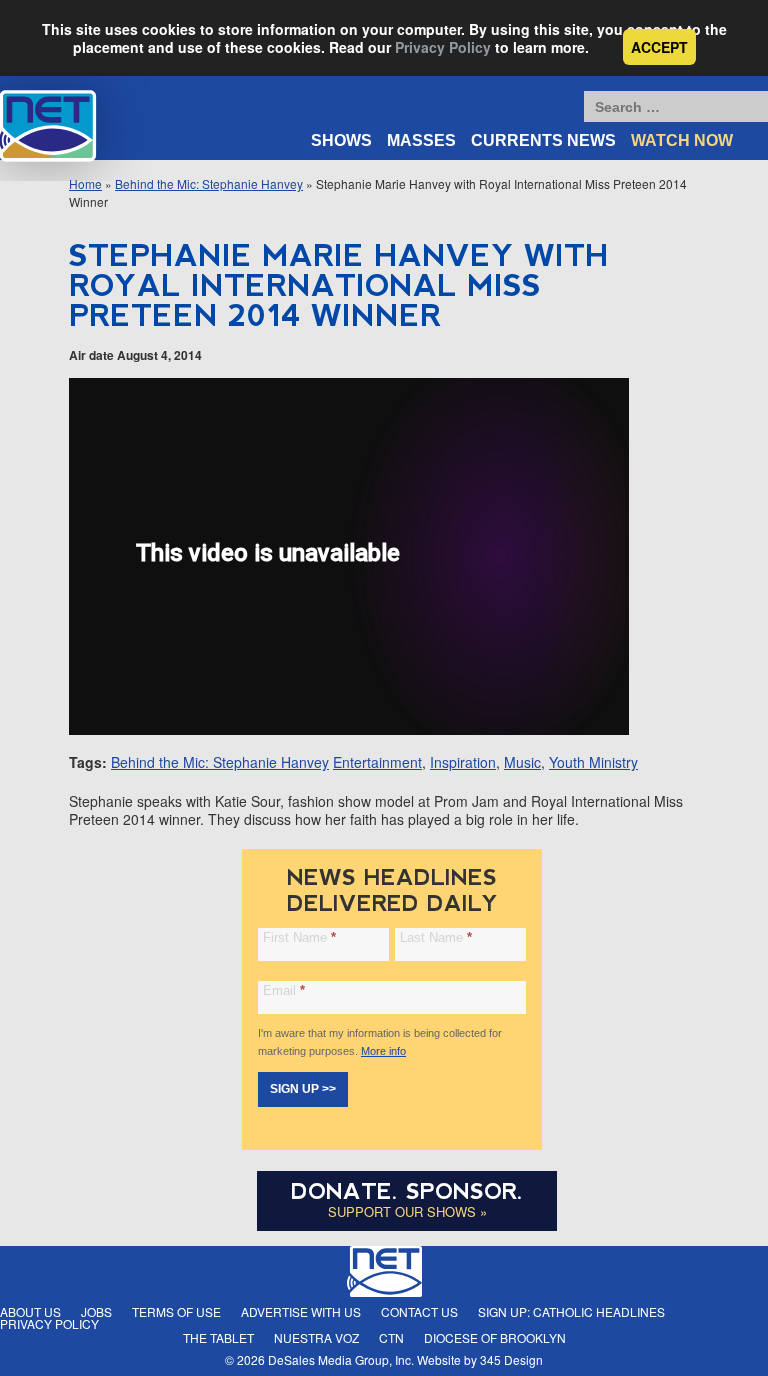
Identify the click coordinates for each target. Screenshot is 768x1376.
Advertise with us (301, 1311)
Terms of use (176, 1311)
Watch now (682, 140)
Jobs (96, 1311)
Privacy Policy (443, 47)
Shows (341, 140)
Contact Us (419, 1311)
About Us (30, 1311)
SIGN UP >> (303, 1089)
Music (522, 762)
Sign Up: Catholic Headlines (571, 1311)
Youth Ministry (593, 762)
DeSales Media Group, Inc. (341, 1359)
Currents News (543, 140)
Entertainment (377, 762)
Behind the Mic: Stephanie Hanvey (209, 183)
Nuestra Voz (316, 1337)
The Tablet (218, 1337)
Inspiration (463, 762)
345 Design (511, 1359)
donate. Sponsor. (407, 1191)
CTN (391, 1337)
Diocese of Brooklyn (495, 1337)
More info (383, 1051)
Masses (421, 140)
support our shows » (407, 1211)
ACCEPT (659, 47)
